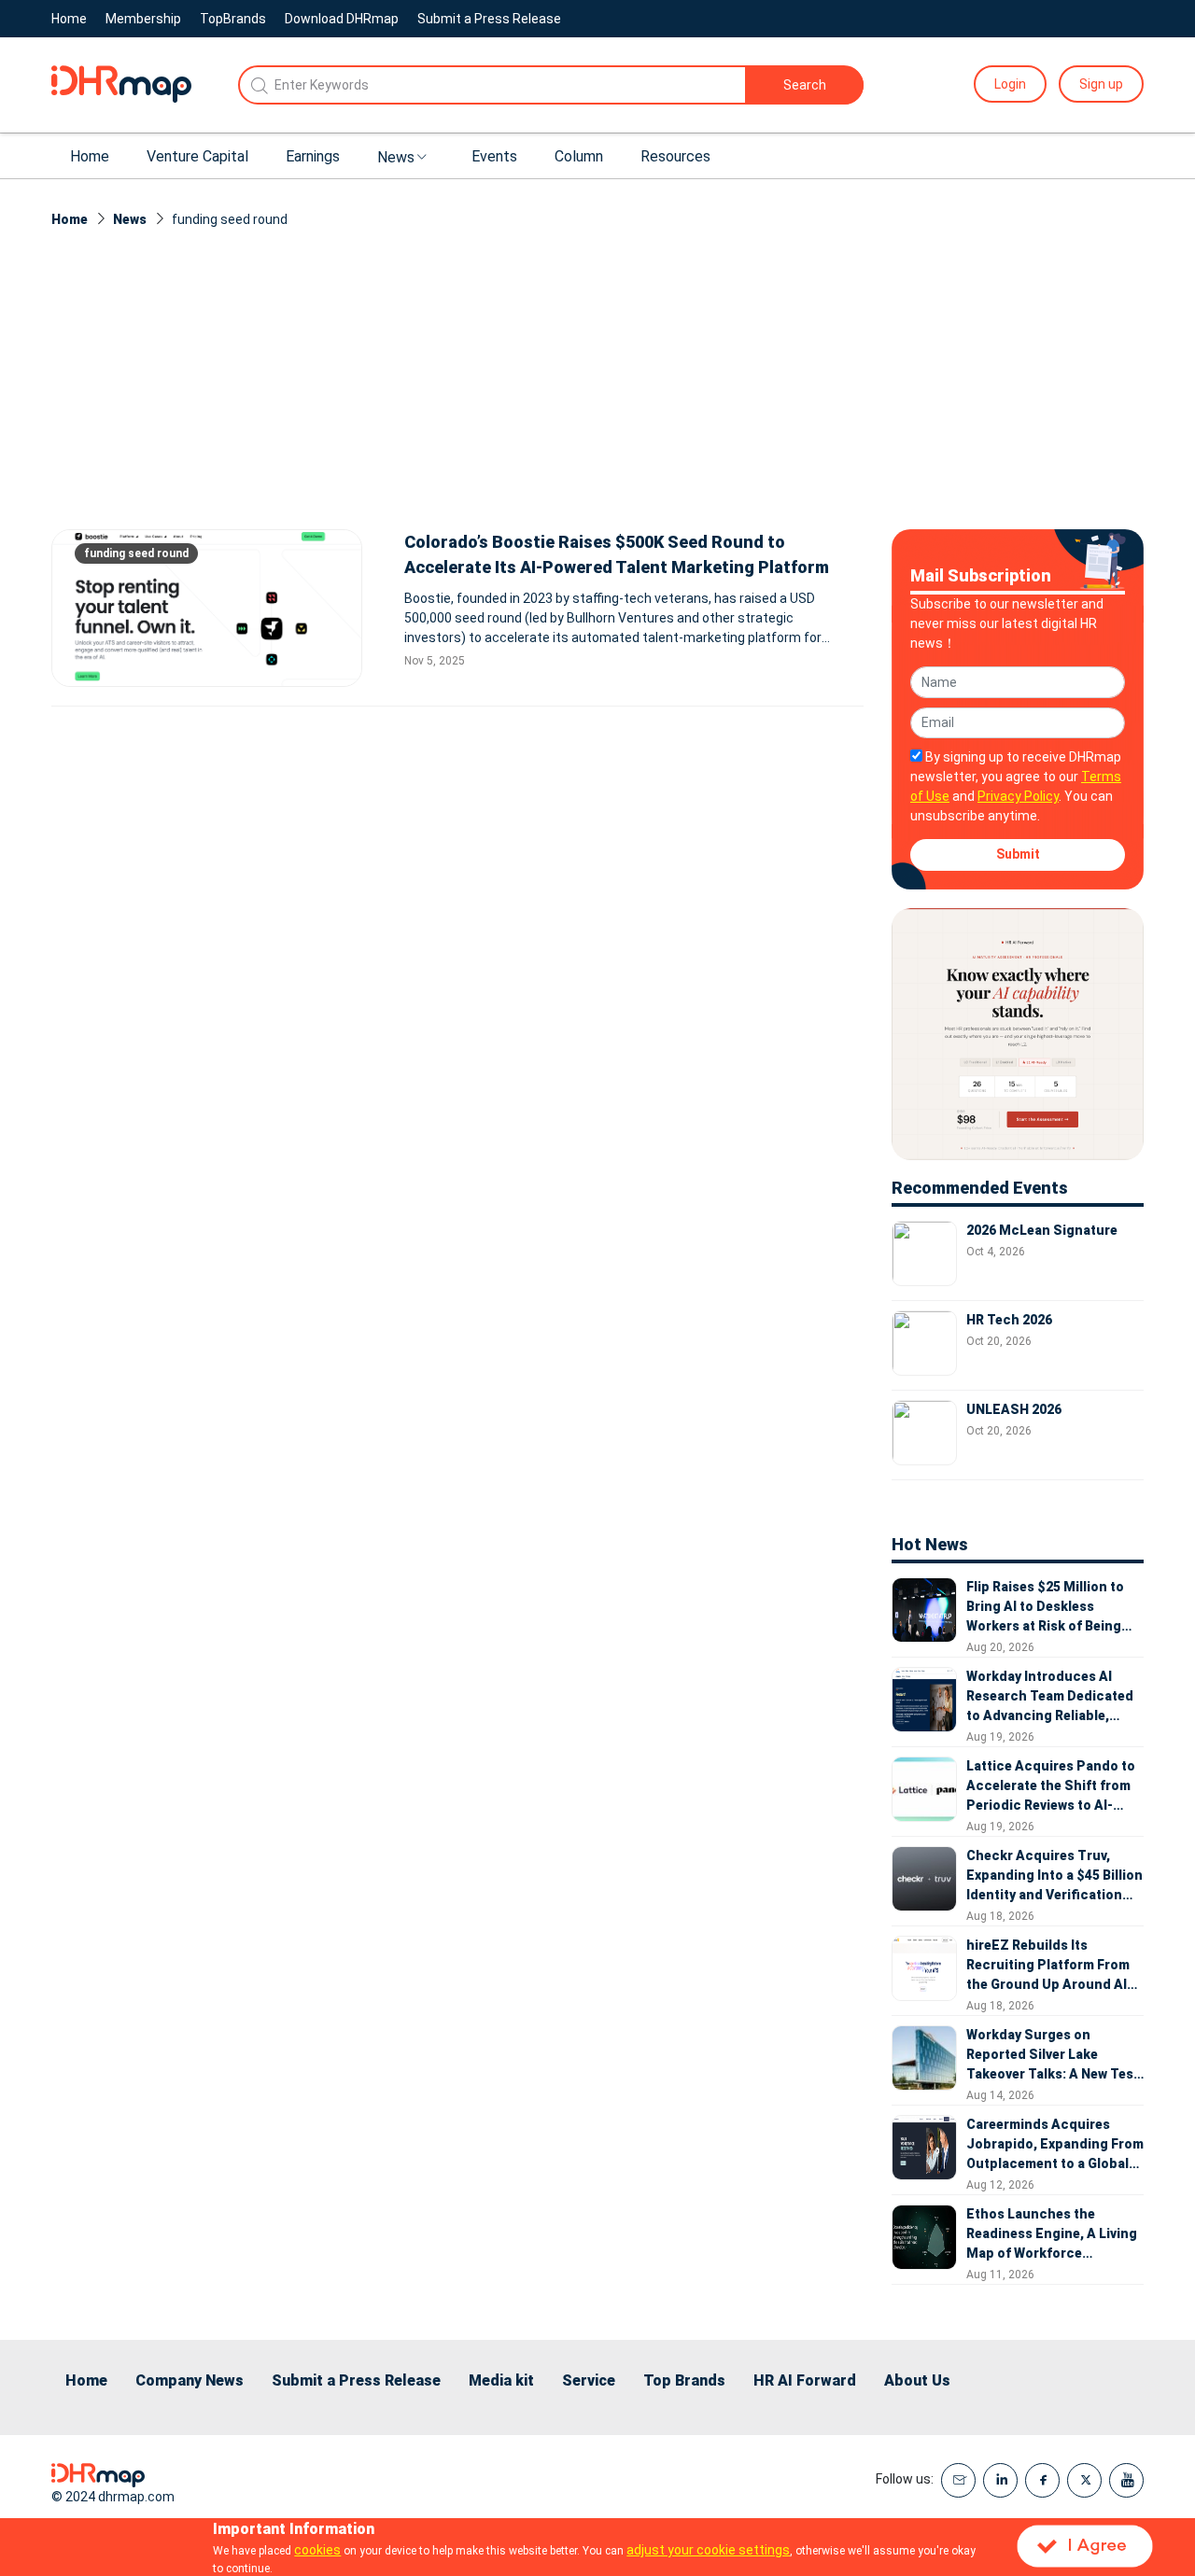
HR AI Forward (805, 2380)
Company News (190, 2380)
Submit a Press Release (489, 19)
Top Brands (684, 2380)
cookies (317, 2550)
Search (805, 85)
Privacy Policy (1018, 796)
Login (1010, 84)
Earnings (313, 156)
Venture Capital (197, 156)
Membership (143, 19)
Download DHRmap (342, 19)
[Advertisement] (597, 389)
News (396, 157)
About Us (917, 2380)
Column (579, 156)
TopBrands (233, 19)
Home (69, 19)
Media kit (501, 2380)
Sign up (1101, 84)
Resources (675, 156)
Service (589, 2380)
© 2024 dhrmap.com (113, 2497)
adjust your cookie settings (708, 2550)
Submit (1018, 854)
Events (494, 156)
